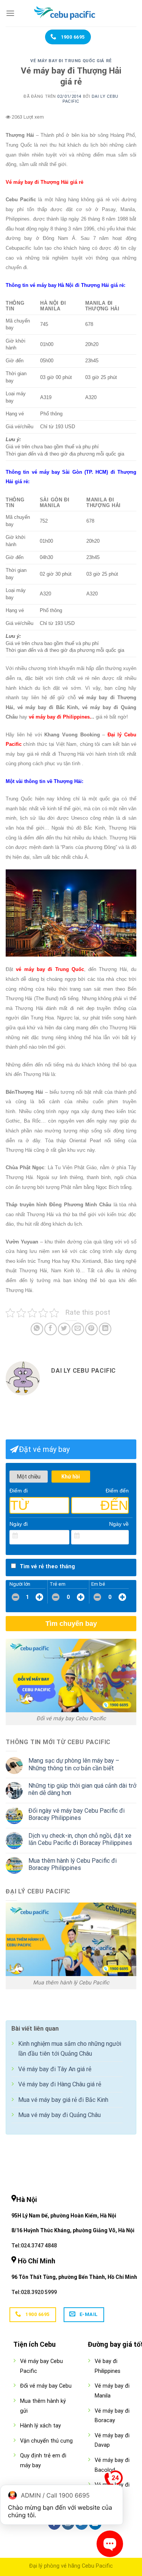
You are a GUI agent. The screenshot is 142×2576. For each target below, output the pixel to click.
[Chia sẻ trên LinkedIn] (105, 1329)
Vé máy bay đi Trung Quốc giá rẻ (71, 61)
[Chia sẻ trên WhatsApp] (37, 1329)
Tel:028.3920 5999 (34, 2292)
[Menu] (10, 13)
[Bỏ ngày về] (123, 1536)
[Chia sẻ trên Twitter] (64, 1329)
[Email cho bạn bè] (78, 1329)
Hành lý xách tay (41, 2426)
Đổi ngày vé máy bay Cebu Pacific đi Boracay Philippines (76, 1814)
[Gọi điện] (114, 2481)
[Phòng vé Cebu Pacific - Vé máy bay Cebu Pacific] (71, 13)
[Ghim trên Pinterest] (91, 1329)
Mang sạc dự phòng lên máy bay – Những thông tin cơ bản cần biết (74, 1764)
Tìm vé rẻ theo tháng (47, 1567)
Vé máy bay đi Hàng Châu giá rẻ (60, 2084)
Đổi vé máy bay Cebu (46, 2386)
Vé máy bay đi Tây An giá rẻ (55, 2069)
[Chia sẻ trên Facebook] (51, 1329)
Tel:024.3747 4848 (34, 2246)
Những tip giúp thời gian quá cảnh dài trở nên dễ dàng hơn (82, 1789)
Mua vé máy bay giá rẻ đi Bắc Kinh (63, 2100)
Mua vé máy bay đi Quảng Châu (59, 2115)
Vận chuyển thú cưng (46, 2441)
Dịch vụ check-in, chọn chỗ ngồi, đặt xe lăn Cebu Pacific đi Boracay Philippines (80, 1839)
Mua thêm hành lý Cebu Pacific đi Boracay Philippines (73, 1864)
